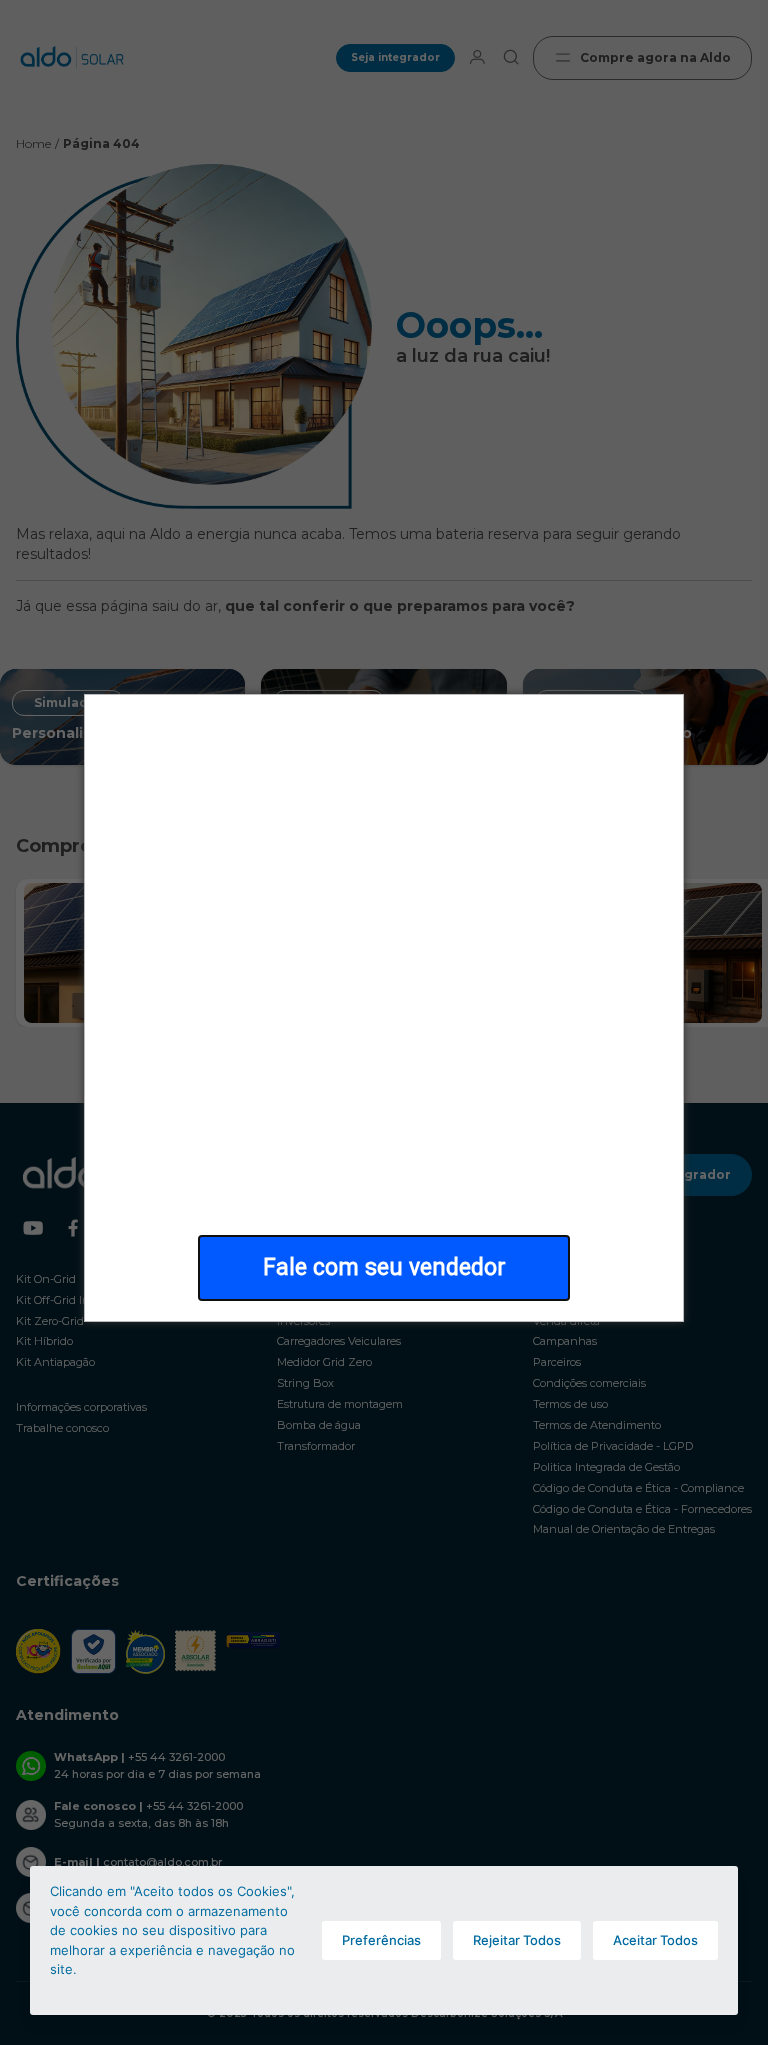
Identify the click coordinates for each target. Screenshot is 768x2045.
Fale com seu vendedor (384, 1267)
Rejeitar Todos (517, 1940)
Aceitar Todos (655, 1940)
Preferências (381, 1940)
